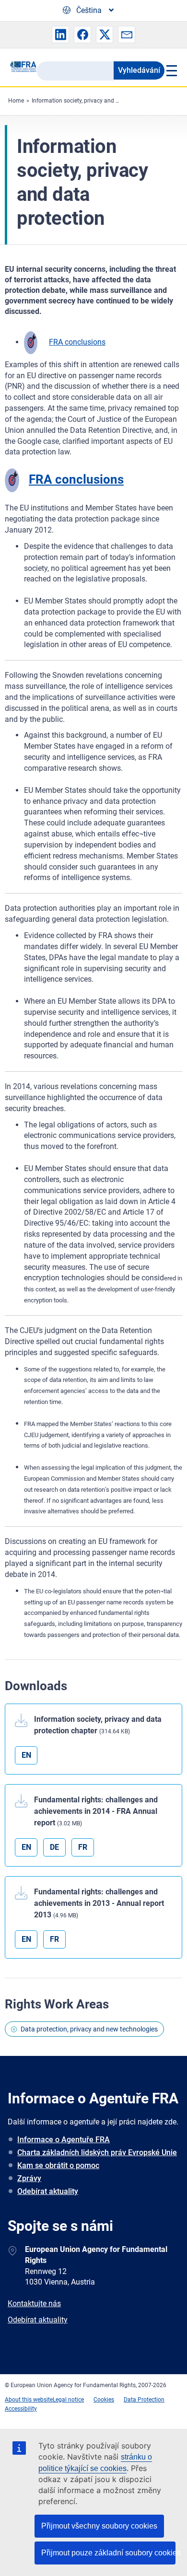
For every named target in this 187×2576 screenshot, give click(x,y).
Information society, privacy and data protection (93, 101)
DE (54, 1847)
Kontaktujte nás (34, 2303)
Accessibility (21, 2409)
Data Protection (144, 2400)
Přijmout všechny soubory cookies (99, 2526)
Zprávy (29, 2178)
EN (26, 1755)
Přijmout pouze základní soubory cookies (108, 2553)
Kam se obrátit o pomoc (58, 2165)
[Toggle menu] (171, 70)
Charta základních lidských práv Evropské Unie (97, 2152)
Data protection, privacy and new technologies (89, 2029)
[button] (60, 35)
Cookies (104, 2400)
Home (16, 101)
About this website (29, 2400)
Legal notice (68, 2400)
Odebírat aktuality (48, 2191)
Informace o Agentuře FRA (64, 2140)
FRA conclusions (77, 342)
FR (83, 1847)
